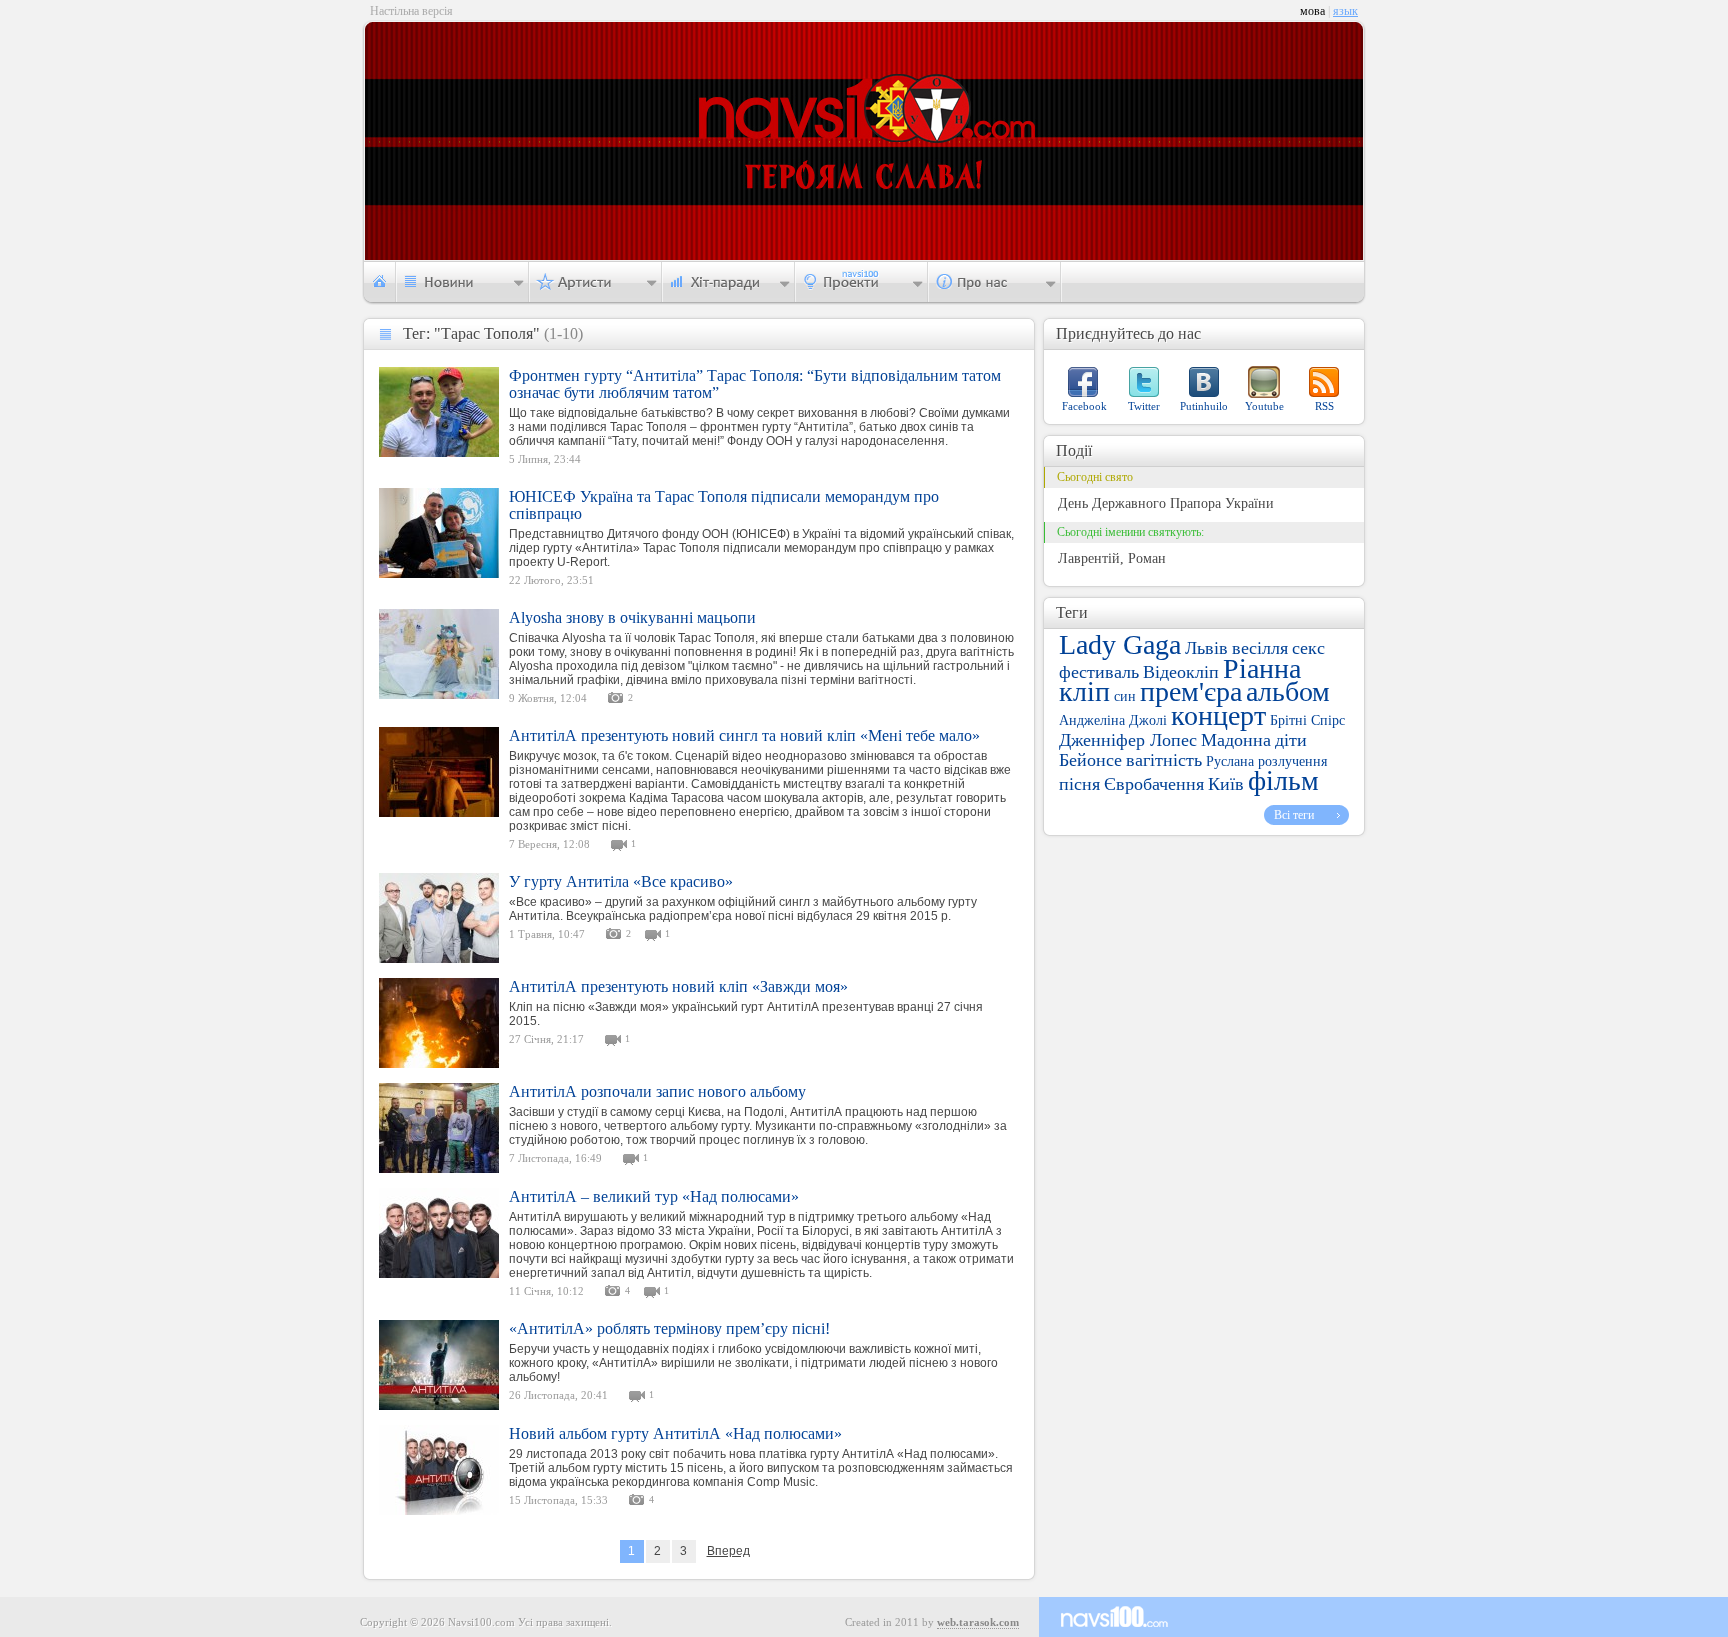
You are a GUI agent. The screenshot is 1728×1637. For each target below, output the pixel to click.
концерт (1218, 715)
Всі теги (1294, 815)
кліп (1084, 691)
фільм (1283, 780)
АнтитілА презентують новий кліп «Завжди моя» (678, 986)
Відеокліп (1181, 672)
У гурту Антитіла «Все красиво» (621, 881)
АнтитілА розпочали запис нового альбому (657, 1091)
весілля (1260, 648)
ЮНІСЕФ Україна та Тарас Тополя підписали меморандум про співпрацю (724, 505)
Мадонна (1236, 740)
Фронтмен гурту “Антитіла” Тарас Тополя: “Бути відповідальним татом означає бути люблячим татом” (755, 384)
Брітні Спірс (1307, 720)
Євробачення (1154, 784)
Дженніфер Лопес (1128, 740)
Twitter (1144, 406)
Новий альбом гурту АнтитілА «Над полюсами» (675, 1433)
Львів (1206, 648)
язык (1345, 11)
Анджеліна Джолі (1113, 720)
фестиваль (1099, 672)
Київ (1226, 784)
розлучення (1292, 761)
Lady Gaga (1120, 644)
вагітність (1164, 760)
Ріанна (1262, 668)
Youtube (1264, 406)
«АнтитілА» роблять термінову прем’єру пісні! (669, 1328)
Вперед (728, 1551)
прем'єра (1191, 691)
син (1125, 696)
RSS (1324, 406)
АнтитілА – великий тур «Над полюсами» (654, 1196)
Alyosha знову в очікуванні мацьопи (632, 617)
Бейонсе (1090, 760)
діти (1291, 740)
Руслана (1230, 761)
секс (1308, 648)
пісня (1079, 784)
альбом (1288, 691)
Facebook (1084, 406)
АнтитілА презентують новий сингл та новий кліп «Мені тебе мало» (744, 735)
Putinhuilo (1204, 406)
